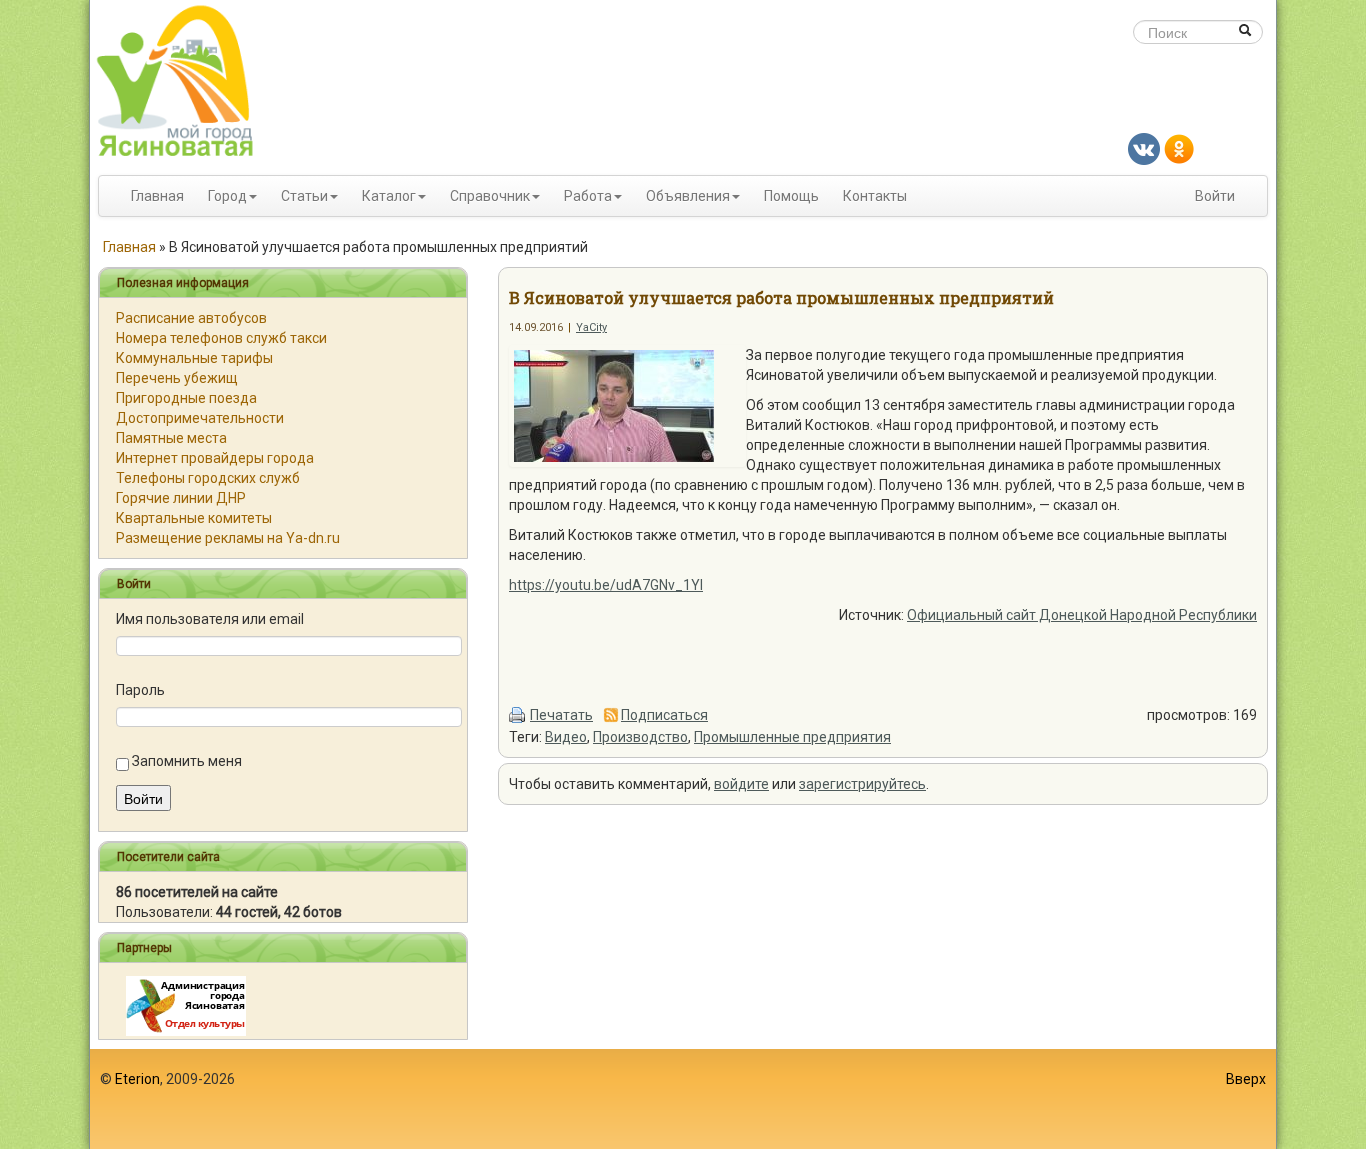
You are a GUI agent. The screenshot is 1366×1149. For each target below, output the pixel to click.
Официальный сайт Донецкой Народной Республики (1082, 615)
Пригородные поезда (186, 398)
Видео (566, 737)
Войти (1215, 196)
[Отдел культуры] (186, 1005)
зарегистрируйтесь (862, 784)
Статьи (304, 196)
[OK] (1179, 148)
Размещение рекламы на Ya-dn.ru (228, 538)
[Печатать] (518, 715)
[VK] (1144, 148)
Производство (640, 737)
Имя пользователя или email (210, 619)
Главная (157, 196)
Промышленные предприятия (792, 737)
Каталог (389, 196)
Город (227, 196)
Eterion (137, 1079)
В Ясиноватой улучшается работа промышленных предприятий (781, 297)
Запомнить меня (187, 761)
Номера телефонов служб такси (221, 338)
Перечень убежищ (177, 378)
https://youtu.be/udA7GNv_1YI (606, 585)
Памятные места (171, 438)
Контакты (875, 196)
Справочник (490, 196)
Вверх (1246, 1079)
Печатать (561, 715)
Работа (588, 196)
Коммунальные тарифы (194, 358)
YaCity (591, 327)
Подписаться (664, 715)
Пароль (140, 690)
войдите (741, 784)
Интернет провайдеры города (215, 458)
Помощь (791, 196)
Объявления (688, 196)
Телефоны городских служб (208, 478)
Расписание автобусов (191, 318)
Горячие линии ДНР (181, 498)
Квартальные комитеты (194, 518)
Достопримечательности (200, 418)
